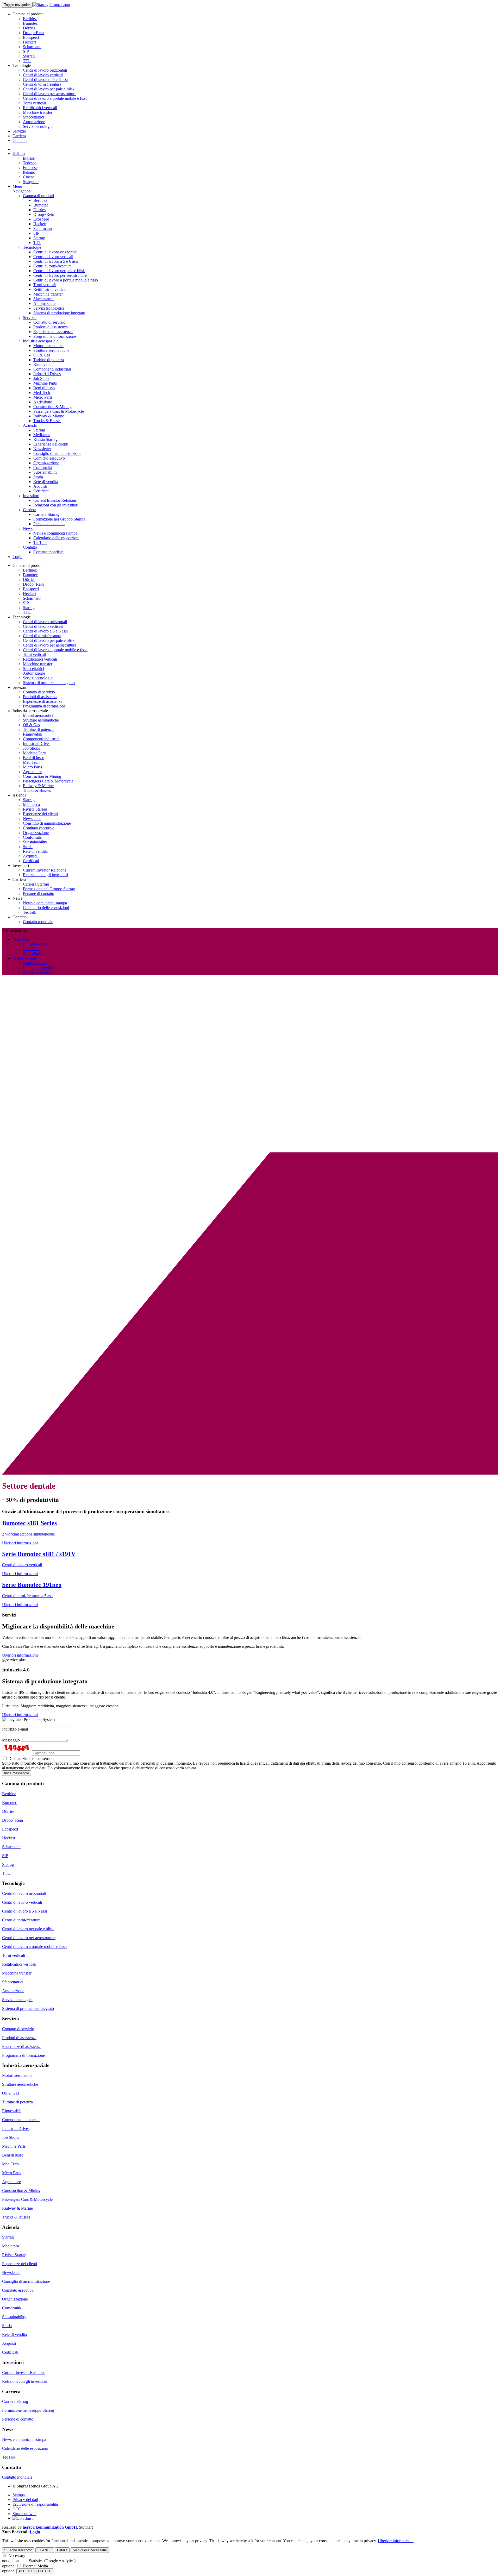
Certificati (41, 491)
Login (17, 557)
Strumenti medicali (38, 972)
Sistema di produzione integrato (59, 313)
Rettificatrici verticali (40, 108)
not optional (12, 2561)
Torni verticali (34, 103)
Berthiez (30, 19)
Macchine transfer (38, 112)
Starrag (29, 56)
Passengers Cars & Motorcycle (59, 411)
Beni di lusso (44, 388)
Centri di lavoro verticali (43, 75)
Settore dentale (35, 963)
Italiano (19, 153)
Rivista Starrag (45, 439)
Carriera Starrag (46, 514)
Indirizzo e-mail (15, 1729)
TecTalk (40, 543)
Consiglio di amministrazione (57, 453)
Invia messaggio (17, 1773)
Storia (38, 477)
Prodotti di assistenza (51, 327)
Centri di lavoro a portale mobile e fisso (55, 98)
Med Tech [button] (21, 939)
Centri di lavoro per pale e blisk (49, 89)
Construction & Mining (52, 407)
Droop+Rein (33, 33)
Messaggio (11, 1740)
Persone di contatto (49, 524)
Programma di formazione (55, 336)
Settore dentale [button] (25, 958)
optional (9, 2566)
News (28, 528)
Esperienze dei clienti (51, 444)
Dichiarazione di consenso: (30, 1759)
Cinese (29, 177)
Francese (30, 168)
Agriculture (43, 402)
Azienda (30, 425)
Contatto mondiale (48, 552)
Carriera (19, 136)
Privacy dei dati (25, 2500)
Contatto (20, 140)
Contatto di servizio (49, 322)
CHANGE (45, 2550)
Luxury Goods (35, 944)
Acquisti (40, 486)
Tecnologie (32, 247)
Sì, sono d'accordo (18, 2550)
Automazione (34, 122)
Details (62, 2550)
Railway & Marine (49, 416)
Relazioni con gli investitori (56, 505)
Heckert (29, 42)
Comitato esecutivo (49, 458)
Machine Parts (45, 383)
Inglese (29, 158)
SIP (26, 51)
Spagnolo (31, 182)
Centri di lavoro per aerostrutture (50, 94)
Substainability (45, 472)
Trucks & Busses (47, 421)
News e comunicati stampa (55, 533)
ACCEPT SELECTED (35, 2571)
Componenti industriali (52, 369)
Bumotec (30, 23)
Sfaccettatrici (33, 117)
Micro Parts (43, 397)
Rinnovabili (43, 364)
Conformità (43, 468)
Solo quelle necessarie (90, 2550)
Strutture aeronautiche (51, 350)
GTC (17, 2509)
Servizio (19, 131)
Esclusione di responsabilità (35, 2504)
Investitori (31, 496)
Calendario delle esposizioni (56, 538)
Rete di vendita (46, 482)
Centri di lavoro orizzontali (45, 70)
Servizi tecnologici (38, 126)
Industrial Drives (47, 374)
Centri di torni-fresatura (42, 84)
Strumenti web (24, 2514)
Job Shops (42, 378)
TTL (27, 61)
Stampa (19, 2495)
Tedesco (30, 163)
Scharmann (32, 47)
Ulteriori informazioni (20, 1655)
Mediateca (42, 435)
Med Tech (42, 393)
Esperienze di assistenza (53, 332)
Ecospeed (31, 37)
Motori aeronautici (48, 346)
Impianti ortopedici (38, 967)
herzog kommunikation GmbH (50, 2527)
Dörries (29, 28)
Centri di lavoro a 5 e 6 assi (45, 80)
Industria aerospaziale (41, 341)
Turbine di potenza (49, 360)
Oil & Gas (42, 355)
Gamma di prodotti (38, 196)
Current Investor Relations (55, 500)
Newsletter (42, 449)
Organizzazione (46, 463)
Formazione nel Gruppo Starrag (59, 519)
